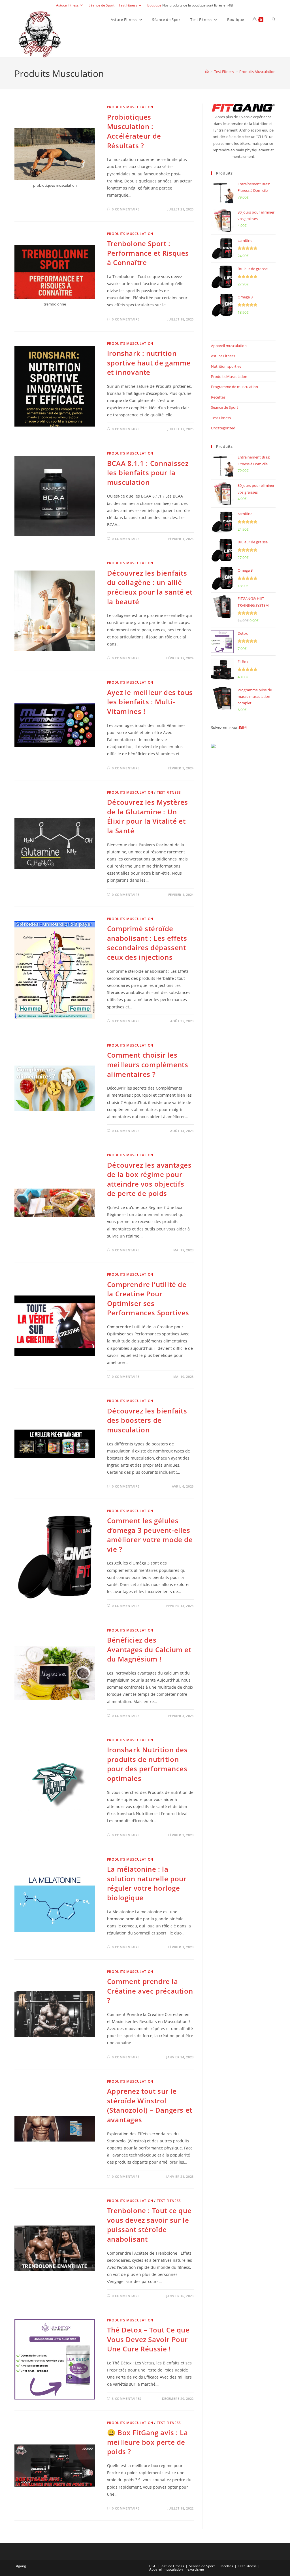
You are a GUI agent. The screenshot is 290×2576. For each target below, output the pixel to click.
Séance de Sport (102, 5)
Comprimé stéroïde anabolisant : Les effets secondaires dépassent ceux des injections (147, 943)
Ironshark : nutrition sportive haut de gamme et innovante (149, 363)
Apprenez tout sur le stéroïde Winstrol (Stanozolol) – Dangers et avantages (150, 2105)
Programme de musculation (234, 387)
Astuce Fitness (67, 5)
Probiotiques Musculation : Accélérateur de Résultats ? (134, 131)
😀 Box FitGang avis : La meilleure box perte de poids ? (148, 2442)
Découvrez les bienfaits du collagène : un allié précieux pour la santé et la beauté (150, 587)
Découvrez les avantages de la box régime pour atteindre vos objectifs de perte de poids (149, 1179)
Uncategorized (223, 428)
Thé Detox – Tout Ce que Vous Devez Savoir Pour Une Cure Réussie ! (148, 2339)
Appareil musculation (229, 346)
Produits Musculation (257, 72)
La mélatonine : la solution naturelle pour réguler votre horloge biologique (147, 1883)
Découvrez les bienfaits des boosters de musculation (147, 1420)
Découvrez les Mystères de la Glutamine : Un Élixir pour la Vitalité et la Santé (148, 816)
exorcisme (196, 2569)
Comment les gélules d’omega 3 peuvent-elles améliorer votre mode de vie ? (150, 1535)
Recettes (218, 397)
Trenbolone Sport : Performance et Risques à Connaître (148, 253)
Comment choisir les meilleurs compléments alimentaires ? (148, 1064)
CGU (153, 2566)
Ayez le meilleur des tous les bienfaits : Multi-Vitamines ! (150, 702)
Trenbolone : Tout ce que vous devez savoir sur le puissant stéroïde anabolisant (149, 2225)
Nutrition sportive (226, 366)
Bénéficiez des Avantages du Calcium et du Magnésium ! (149, 1649)
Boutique (154, 5)
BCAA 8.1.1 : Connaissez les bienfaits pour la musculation (148, 473)
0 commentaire (126, 209)
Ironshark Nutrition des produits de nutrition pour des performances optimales (147, 1764)
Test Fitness (128, 5)
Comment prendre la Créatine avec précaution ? (150, 1991)
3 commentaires (126, 2399)
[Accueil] (207, 72)
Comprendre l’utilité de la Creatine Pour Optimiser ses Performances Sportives (148, 1299)
